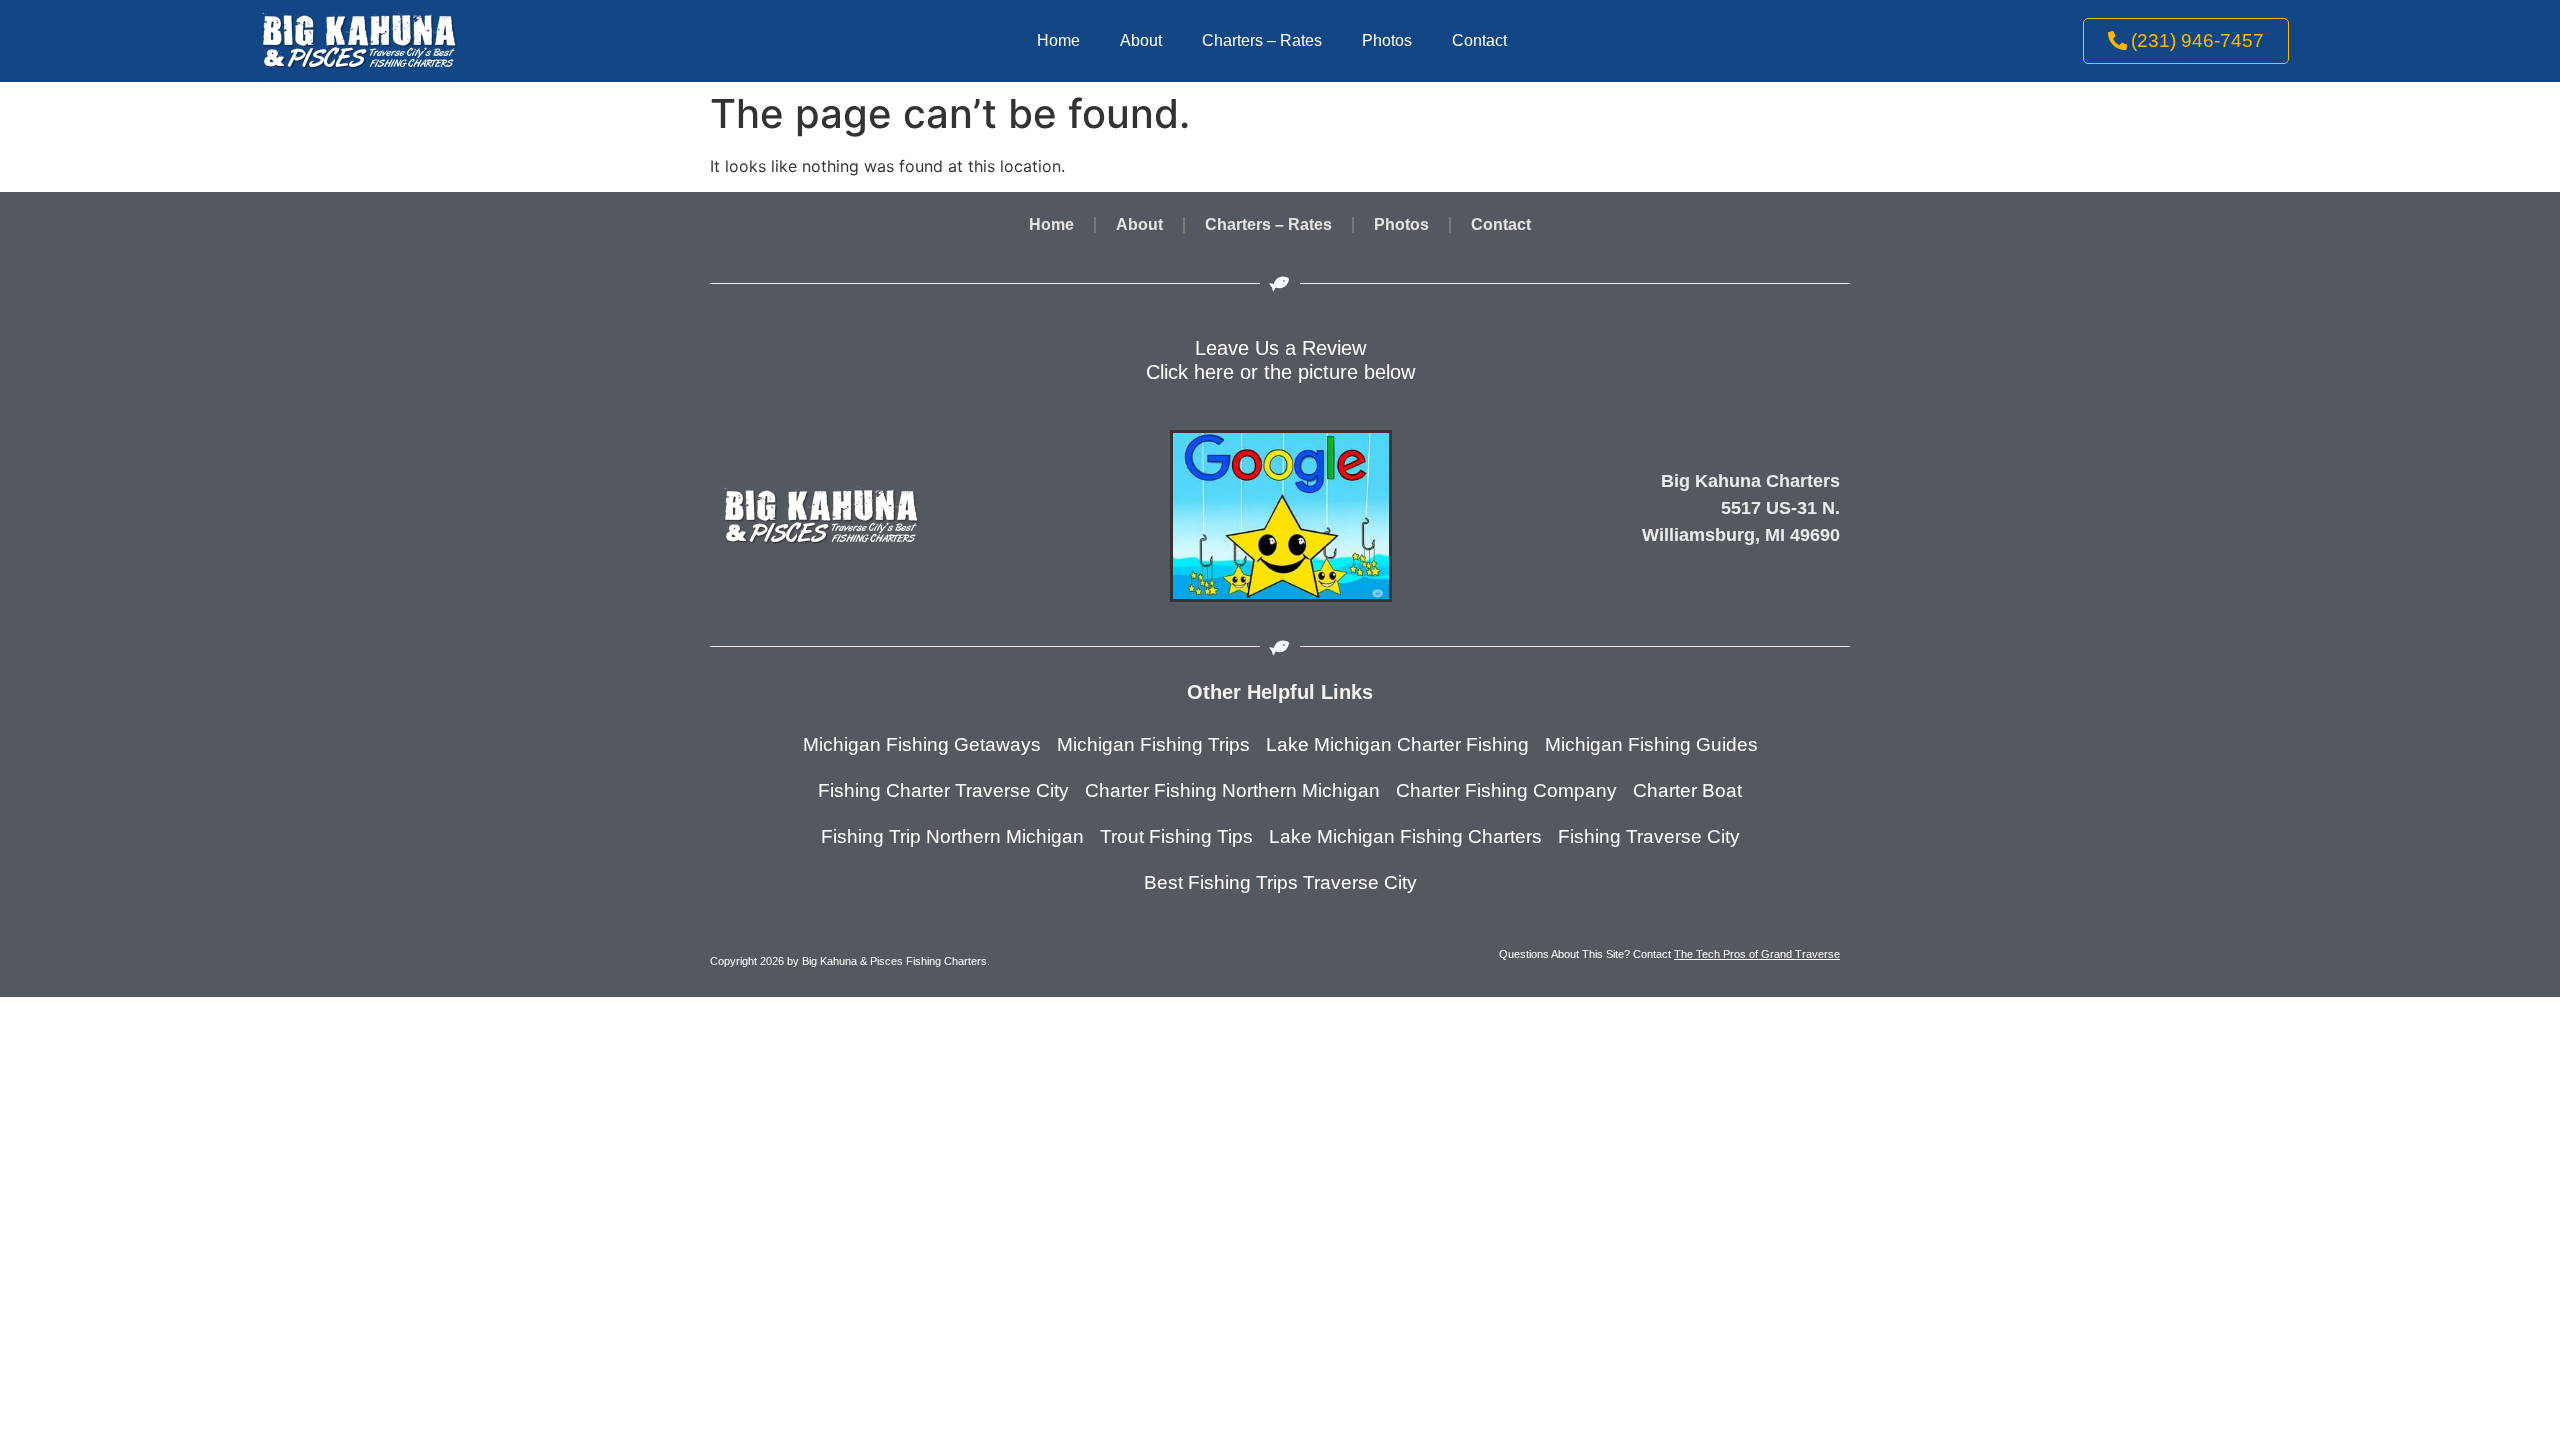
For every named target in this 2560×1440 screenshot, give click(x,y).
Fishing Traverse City (1649, 836)
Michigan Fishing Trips (1153, 744)
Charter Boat (1687, 790)
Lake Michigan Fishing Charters (1405, 836)
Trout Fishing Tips (1176, 836)
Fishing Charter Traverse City (943, 790)
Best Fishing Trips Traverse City (1280, 882)
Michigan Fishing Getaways (922, 744)
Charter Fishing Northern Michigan (1232, 790)
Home (1058, 40)
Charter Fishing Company (1506, 790)
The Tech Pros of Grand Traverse (1757, 954)
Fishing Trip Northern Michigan (952, 836)
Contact (1479, 40)
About (1141, 40)
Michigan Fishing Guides (1651, 744)
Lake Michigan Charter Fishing (1397, 744)
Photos (1387, 40)
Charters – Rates (1262, 40)
